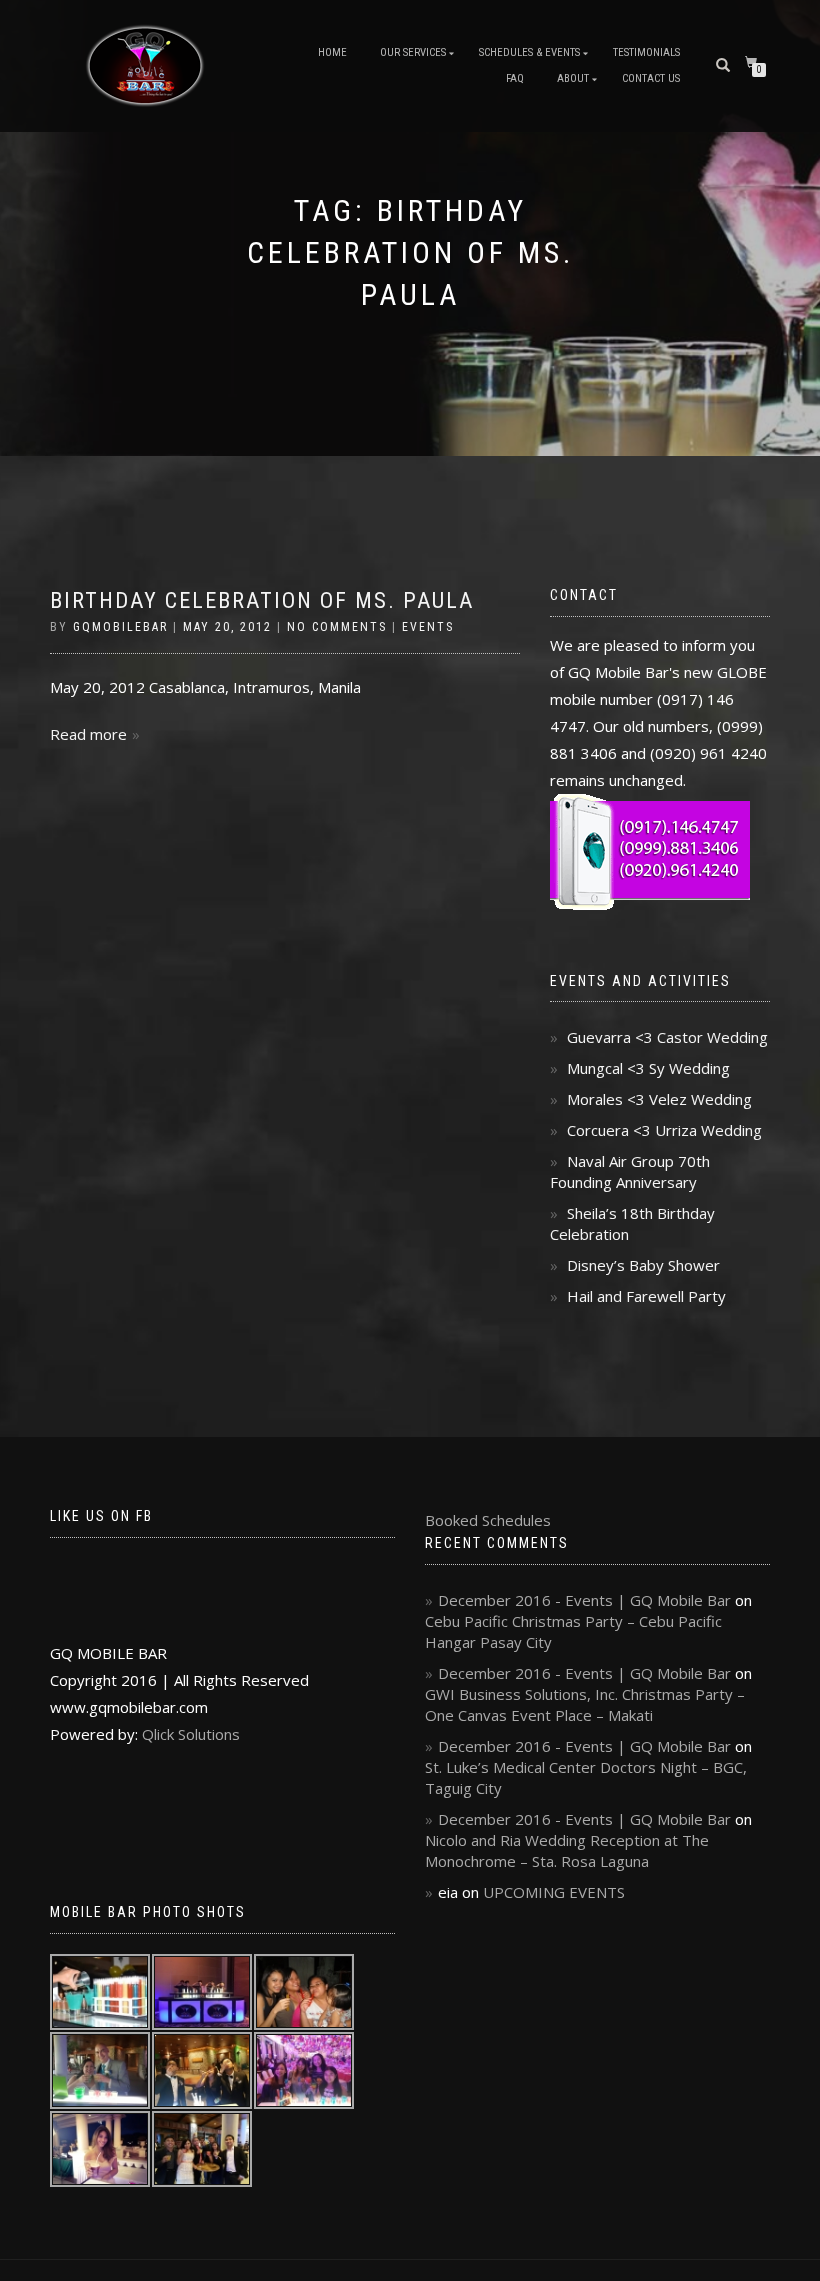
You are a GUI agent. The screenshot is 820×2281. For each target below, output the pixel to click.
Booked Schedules (488, 1520)
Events (428, 627)
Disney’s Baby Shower (643, 1265)
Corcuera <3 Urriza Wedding (664, 1130)
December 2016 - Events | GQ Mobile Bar (584, 1600)
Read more (88, 734)
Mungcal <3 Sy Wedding (648, 1068)
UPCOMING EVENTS (554, 1892)
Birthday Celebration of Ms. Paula (262, 600)
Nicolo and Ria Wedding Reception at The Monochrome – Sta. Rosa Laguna (567, 1850)
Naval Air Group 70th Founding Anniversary (630, 1171)
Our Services (413, 52)
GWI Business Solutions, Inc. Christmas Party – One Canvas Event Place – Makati (585, 1704)
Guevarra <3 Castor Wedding (667, 1037)
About (573, 78)
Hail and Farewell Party (646, 1296)
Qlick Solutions (191, 1734)
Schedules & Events (529, 52)
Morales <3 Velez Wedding (659, 1099)
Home (332, 52)
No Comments (337, 627)
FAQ (515, 78)
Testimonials (646, 52)
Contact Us (651, 78)
